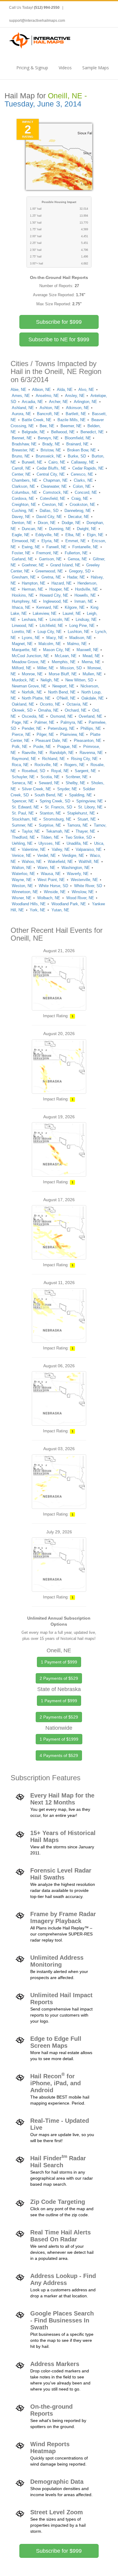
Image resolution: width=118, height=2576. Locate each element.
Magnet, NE (22, 644)
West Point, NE (51, 880)
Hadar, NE (76, 577)
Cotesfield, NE (53, 498)
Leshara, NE (33, 619)
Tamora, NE (78, 825)
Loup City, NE (50, 632)
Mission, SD (71, 668)
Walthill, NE (89, 862)
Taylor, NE (31, 831)
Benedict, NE (92, 432)
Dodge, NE (71, 523)
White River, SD (88, 886)
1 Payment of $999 (59, 1662)
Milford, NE (22, 668)
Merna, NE (91, 662)
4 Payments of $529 (59, 1755)
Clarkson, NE (23, 486)
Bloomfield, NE (78, 438)
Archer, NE (59, 402)
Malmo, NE (77, 644)
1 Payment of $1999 (59, 1739)
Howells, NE (85, 595)
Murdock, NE (23, 680)
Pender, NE (32, 728)
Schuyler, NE (23, 777)
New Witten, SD (79, 680)
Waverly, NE (78, 874)
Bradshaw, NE (24, 444)
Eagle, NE (21, 535)
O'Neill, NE (66, 698)
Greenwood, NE (49, 571)
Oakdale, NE (93, 698)
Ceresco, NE (82, 474)
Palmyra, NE (72, 722)
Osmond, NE (62, 716)
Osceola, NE (33, 716)
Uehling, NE (22, 843)
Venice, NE (22, 855)
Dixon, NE (47, 523)
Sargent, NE (85, 771)
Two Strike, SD (79, 837)
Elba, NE (73, 535)
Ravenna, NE (91, 753)
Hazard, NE (62, 583)
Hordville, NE (87, 589)
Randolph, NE (62, 753)
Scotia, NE (50, 777)
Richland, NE (54, 759)
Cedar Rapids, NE (88, 468)
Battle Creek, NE (37, 420)
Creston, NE (53, 505)
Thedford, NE (23, 837)
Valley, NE (61, 849)
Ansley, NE (75, 396)
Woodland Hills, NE (29, 904)
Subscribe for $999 (59, 322)
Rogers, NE (75, 765)
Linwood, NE (23, 626)
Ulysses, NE (49, 843)
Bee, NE (47, 426)
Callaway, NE (83, 462)
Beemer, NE (71, 426)
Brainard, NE (77, 444)
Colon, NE (82, 486)
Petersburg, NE (61, 728)
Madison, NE (81, 638)
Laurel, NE (72, 613)
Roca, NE (20, 765)
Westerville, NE (84, 880)
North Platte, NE (36, 698)
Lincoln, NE (60, 619)
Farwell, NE (56, 547)
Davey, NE (21, 517)
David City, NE (49, 517)
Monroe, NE (32, 674)
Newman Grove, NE (29, 686)
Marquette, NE (25, 650)
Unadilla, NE (77, 843)
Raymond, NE (24, 759)
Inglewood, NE (56, 601)
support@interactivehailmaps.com (37, 21)
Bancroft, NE (48, 414)
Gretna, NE (51, 577)
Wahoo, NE (32, 862)
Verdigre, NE (73, 855)
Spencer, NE (23, 801)
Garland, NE (23, 559)
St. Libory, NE (90, 807)
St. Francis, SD (58, 807)
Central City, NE (51, 474)
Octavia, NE (77, 704)
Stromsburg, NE (57, 819)
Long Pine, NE (82, 626)
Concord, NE (86, 492)
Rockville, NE (46, 765)
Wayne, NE (22, 880)
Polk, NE (20, 747)
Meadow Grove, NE (29, 662)
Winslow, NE (83, 892)
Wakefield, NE (60, 862)
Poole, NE (42, 747)
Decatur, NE (79, 517)
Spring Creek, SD (55, 801)
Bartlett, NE (76, 414)
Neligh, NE (50, 680)
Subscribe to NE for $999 (59, 339)
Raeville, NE (33, 753)
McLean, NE (66, 656)
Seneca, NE (22, 783)
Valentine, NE (34, 849)
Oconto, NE (50, 704)
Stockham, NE (25, 819)
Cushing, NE (23, 511)
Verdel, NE (47, 855)
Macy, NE (55, 638)
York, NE (38, 910)
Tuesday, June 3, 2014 (43, 104)
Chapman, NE (56, 480)
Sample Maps (96, 68)
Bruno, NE (21, 456)
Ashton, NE (50, 408)
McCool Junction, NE (30, 656)
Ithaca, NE (21, 607)
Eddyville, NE (47, 535)
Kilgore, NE (75, 607)
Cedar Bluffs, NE (51, 468)
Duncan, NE (32, 529)
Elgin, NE (95, 535)
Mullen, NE (92, 674)
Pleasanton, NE (88, 741)
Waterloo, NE (23, 874)
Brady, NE (51, 444)
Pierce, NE (21, 734)
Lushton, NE (79, 632)
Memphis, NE (64, 662)
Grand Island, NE (65, 565)
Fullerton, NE (76, 553)
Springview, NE (90, 801)
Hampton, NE (34, 583)
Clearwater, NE (54, 486)
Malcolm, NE (50, 644)
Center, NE (21, 474)
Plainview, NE (72, 734)
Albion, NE (41, 390)
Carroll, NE (21, 468)
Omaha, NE (48, 710)
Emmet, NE (76, 541)
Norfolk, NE (32, 692)
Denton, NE (22, 523)
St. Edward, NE (25, 807)
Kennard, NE (48, 607)
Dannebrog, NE (78, 511)
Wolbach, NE (49, 898)
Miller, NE (46, 668)
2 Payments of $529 (59, 1678)
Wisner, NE (22, 898)
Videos (65, 68)
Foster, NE (21, 553)
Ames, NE (21, 396)
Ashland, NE (23, 408)
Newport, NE (63, 686)
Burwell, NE (32, 462)
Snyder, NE (67, 789)
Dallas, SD (49, 511)
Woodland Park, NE (69, 904)
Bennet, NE (22, 438)
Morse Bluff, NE (63, 674)
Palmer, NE (44, 722)
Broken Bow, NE (82, 450)
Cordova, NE (23, 498)
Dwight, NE (87, 529)
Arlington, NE (85, 402)
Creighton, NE (24, 505)
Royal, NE (60, 771)
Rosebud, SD (33, 771)
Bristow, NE (51, 450)
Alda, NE (65, 390)
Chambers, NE (25, 480)
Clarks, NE (83, 480)
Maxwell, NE (88, 650)
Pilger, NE (45, 734)
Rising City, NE (84, 759)
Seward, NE (49, 783)
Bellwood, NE (63, 432)
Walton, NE (22, 868)
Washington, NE (76, 868)
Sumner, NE (22, 825)
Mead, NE (91, 656)
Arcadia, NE (32, 402)
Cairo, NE (57, 462)
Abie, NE (18, 390)
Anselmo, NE (47, 396)
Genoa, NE (77, 559)
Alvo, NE (86, 390)
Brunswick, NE (49, 456)
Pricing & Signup (32, 68)
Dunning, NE (60, 529)
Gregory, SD (80, 571)
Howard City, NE (54, 595)
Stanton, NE (50, 813)
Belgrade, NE (33, 432)
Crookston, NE (82, 505)
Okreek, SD (22, 710)
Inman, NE (84, 601)
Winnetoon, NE (25, 892)
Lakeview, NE (45, 613)
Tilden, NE (50, 837)
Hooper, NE (59, 589)
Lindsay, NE (86, 619)
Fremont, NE (48, 553)
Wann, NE (46, 868)
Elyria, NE (50, 541)
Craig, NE (80, 498)
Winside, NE (55, 892)
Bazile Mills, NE (72, 420)
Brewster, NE (23, 450)
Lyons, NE (31, 638)
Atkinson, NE (78, 408)
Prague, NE (67, 747)
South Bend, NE (49, 795)
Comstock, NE (56, 492)
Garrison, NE (50, 559)
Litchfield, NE (51, 626)
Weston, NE (22, 886)
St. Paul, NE (23, 813)
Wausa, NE (51, 874)
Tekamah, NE (58, 831)
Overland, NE (90, 716)
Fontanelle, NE (85, 547)
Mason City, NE (57, 650)
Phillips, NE (91, 728)
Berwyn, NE (48, 438)
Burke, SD (77, 456)
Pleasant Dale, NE (52, 741)
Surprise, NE (50, 825)
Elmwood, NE (24, 541)
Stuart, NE (87, 819)
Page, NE (20, 722)
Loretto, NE (22, 632)
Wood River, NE (80, 898)
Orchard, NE (76, 710)
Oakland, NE (23, 704)
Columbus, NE (25, 492)
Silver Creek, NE (36, 789)
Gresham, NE (24, 577)
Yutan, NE (60, 910)
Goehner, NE (33, 565)
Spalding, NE (80, 795)
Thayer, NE (85, 831)
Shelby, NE (75, 783)
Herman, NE (33, 589)
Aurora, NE (21, 414)
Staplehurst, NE (81, 813)
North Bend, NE (62, 692)
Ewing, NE (31, 547)
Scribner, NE (77, 777)
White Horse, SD (53, 886)
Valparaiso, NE (89, 849)
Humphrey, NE (25, 601)
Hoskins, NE (23, 595)
